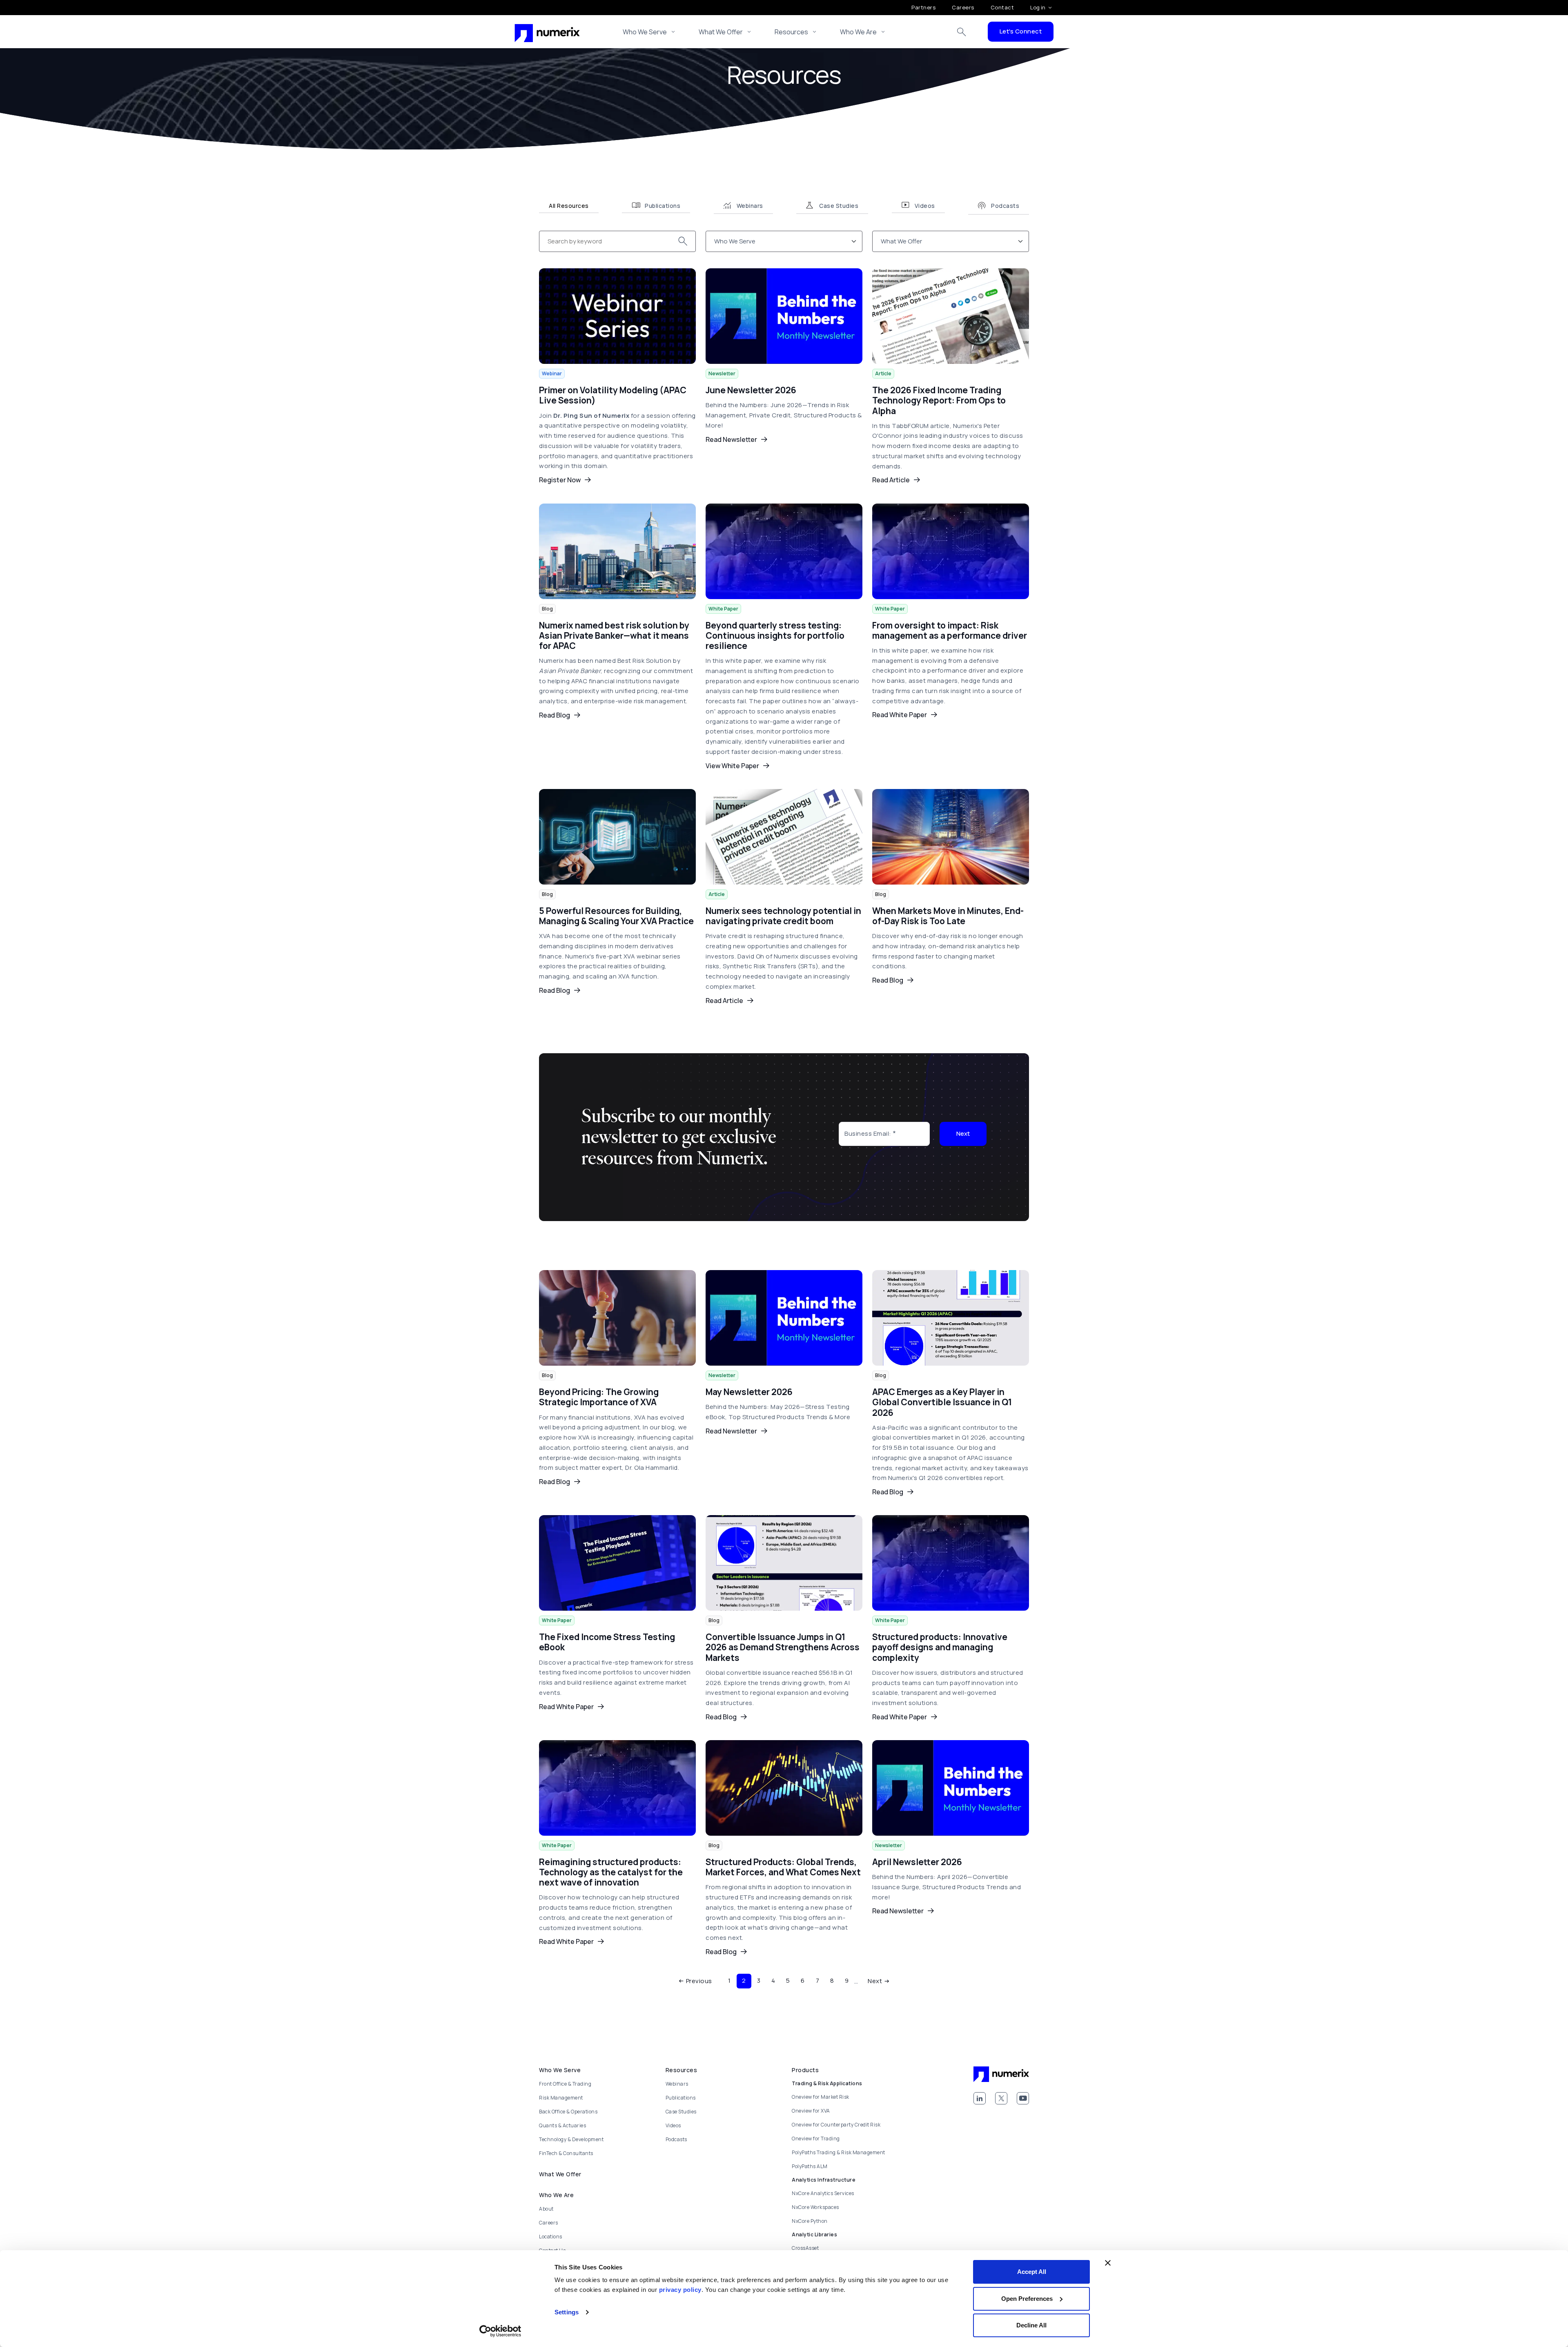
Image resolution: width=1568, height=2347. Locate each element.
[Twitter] (1001, 2098)
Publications (681, 2098)
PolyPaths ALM (810, 2166)
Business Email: (868, 1133)
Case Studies (681, 2112)
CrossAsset (805, 2248)
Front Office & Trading (565, 2084)
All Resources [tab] (569, 206)
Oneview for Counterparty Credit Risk (836, 2125)
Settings (567, 2312)
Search (962, 32)
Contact (1002, 7)
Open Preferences (1027, 2299)
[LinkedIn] (980, 2098)
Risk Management (561, 2098)
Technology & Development (571, 2139)
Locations (551, 2237)
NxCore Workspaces (815, 2207)
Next (963, 1133)
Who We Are (858, 32)
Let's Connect (1021, 31)
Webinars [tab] (750, 206)
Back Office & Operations (568, 2112)
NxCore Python (810, 2221)
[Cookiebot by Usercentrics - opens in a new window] (500, 2331)
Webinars (677, 2084)
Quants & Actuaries (562, 2125)
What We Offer (721, 32)
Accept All (1032, 2272)
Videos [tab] (925, 206)
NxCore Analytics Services (823, 2193)
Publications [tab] (663, 206)
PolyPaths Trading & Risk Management (839, 2152)
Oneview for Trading (816, 2139)
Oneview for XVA (811, 2111)
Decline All (1031, 2325)
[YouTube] (1023, 2098)
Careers (963, 7)
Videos (673, 2125)
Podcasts (676, 2139)
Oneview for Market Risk (821, 2097)
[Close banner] (1108, 2263)
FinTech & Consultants (566, 2153)
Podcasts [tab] (1005, 206)
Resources (791, 32)
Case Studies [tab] (839, 206)
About (546, 2209)
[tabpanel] (784, 1111)
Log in (1038, 7)
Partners (923, 7)
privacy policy (680, 2290)
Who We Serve (645, 32)
